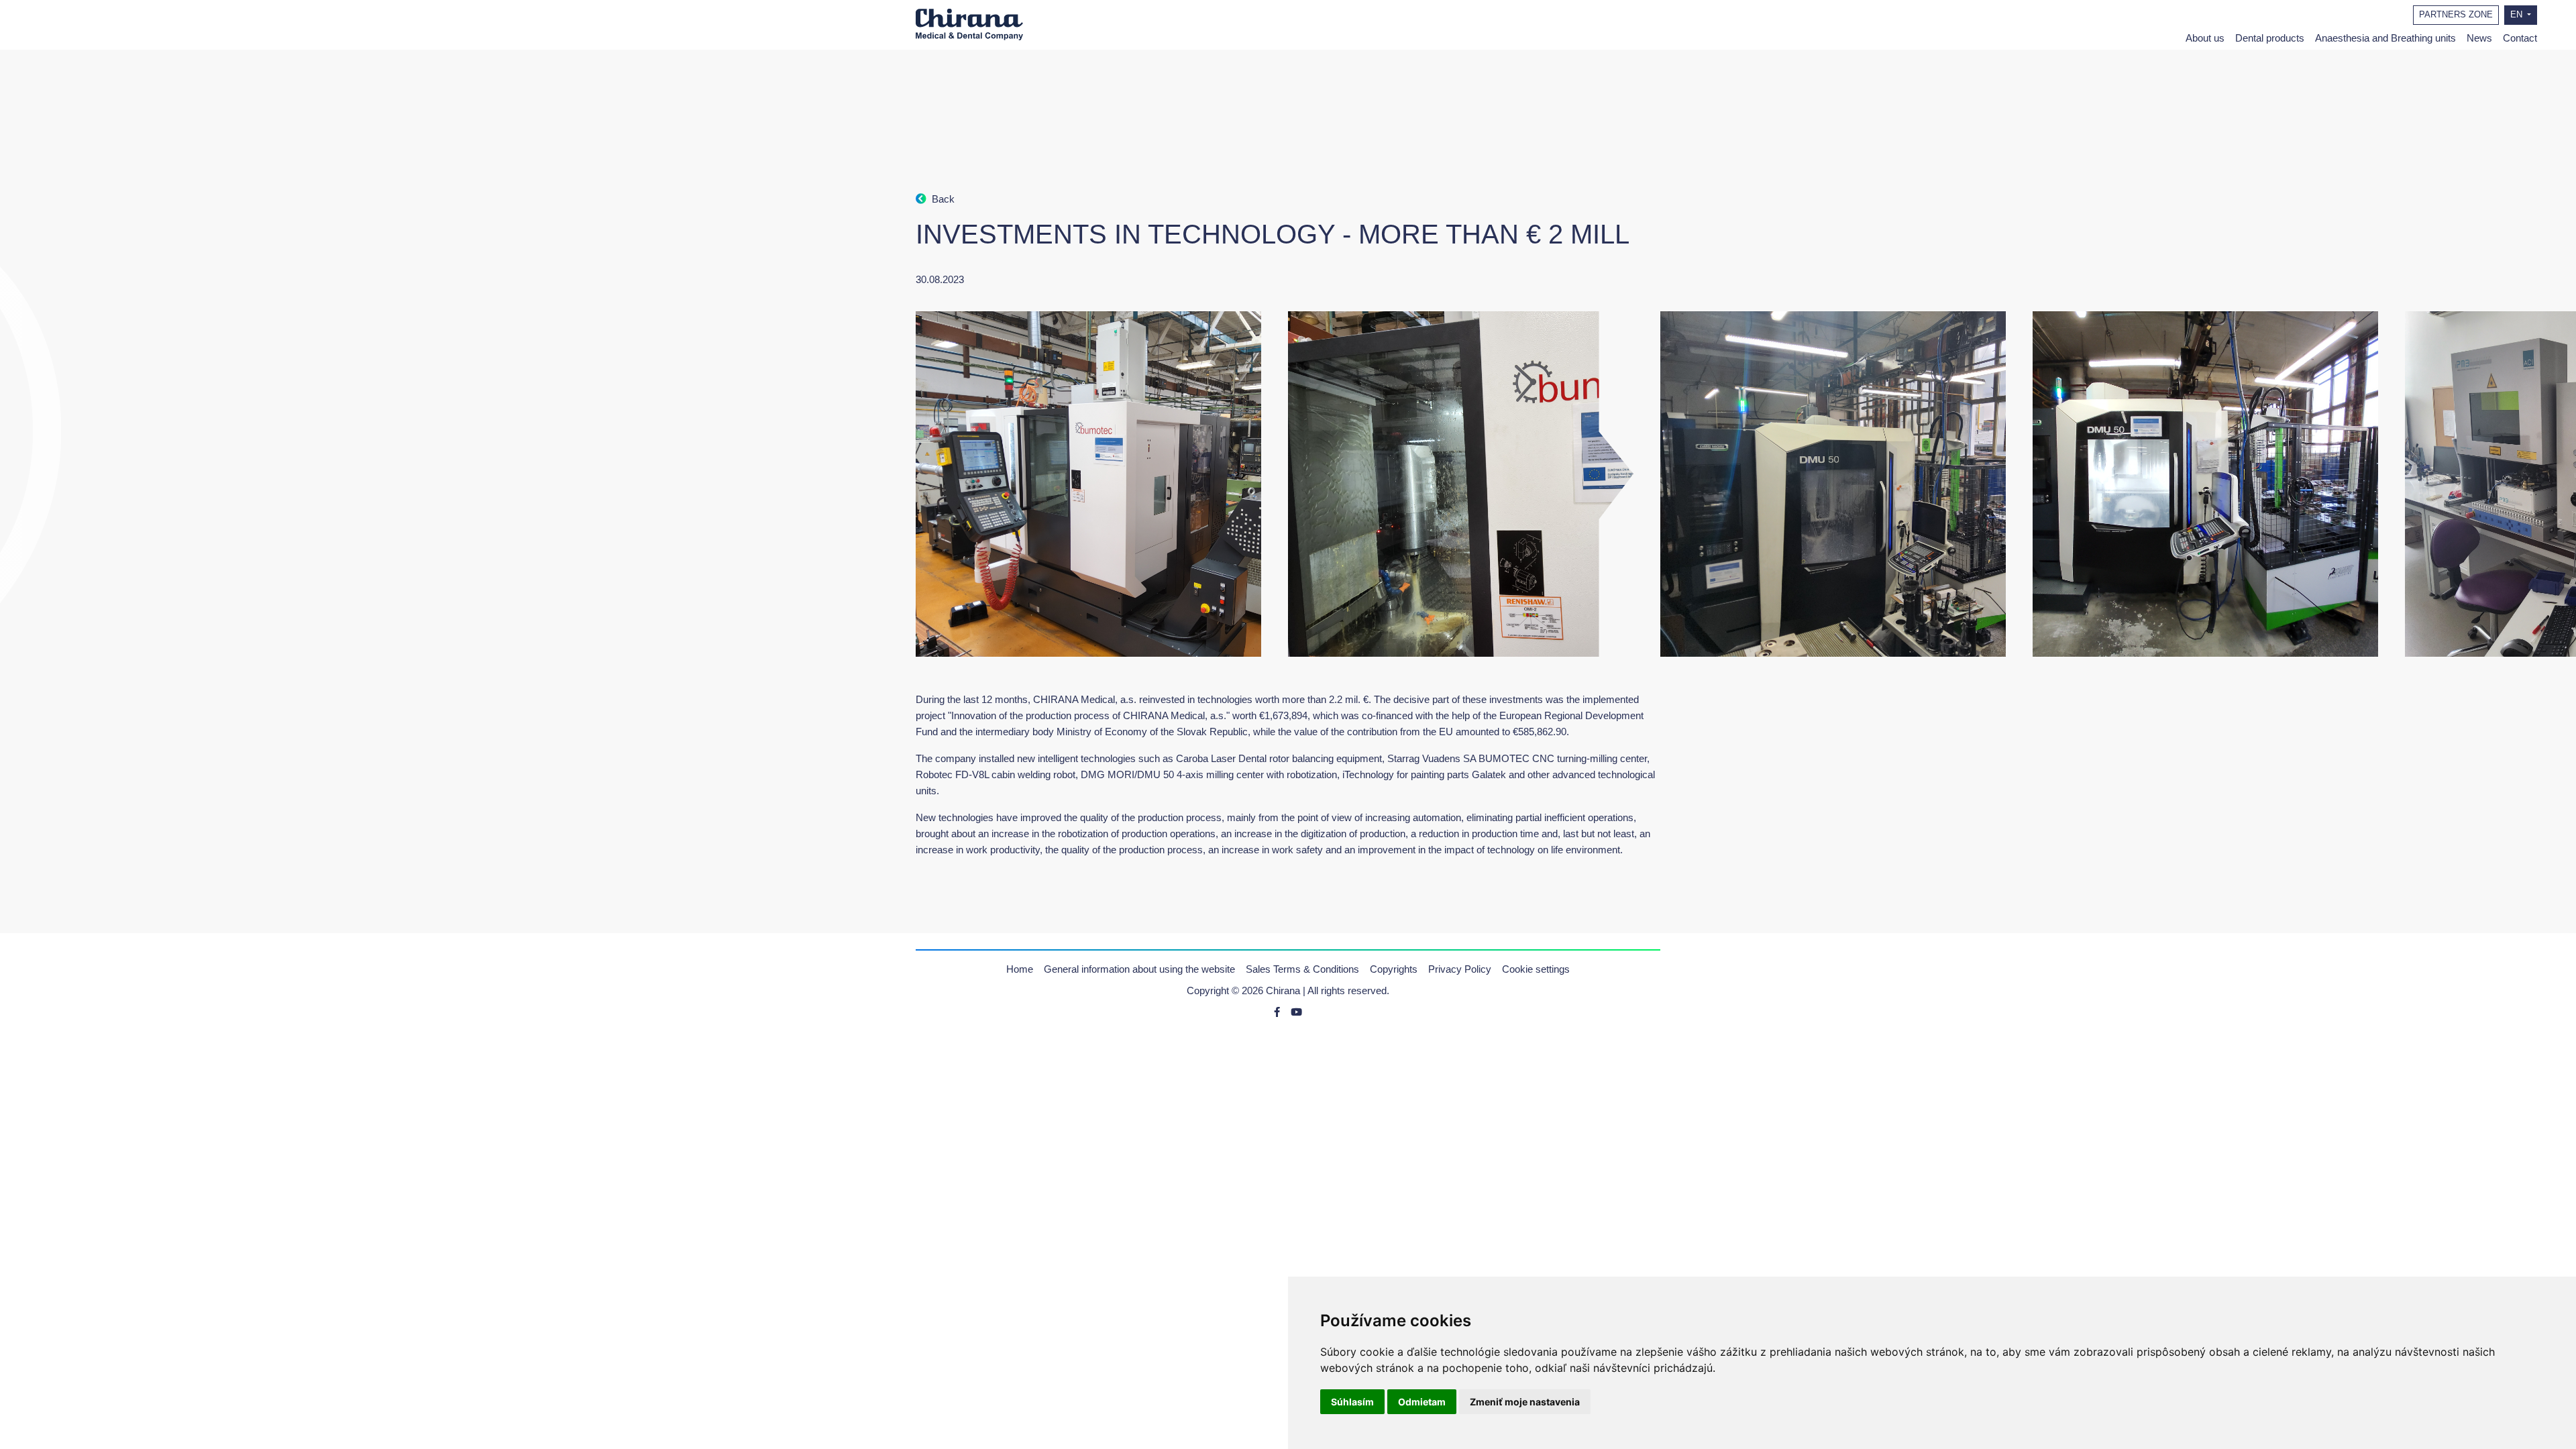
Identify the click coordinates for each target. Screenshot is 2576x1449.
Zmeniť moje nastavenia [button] (1525, 1402)
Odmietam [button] (1422, 1402)
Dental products (2270, 38)
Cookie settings (1536, 969)
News (2479, 38)
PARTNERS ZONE (2456, 15)
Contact (2520, 38)
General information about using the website (1139, 969)
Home (1020, 969)
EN (2518, 15)
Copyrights (1394, 969)
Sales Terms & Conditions (1302, 969)
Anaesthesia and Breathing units (2385, 38)
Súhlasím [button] (1352, 1402)
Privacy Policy (1460, 969)
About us (2205, 38)
